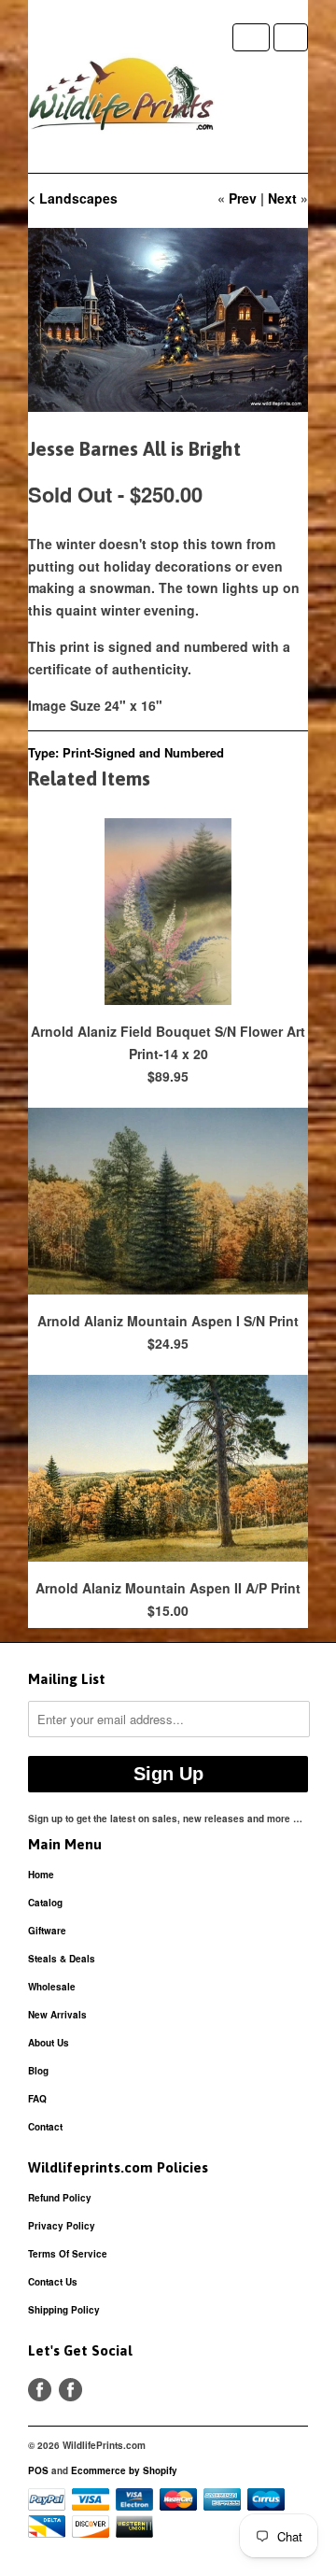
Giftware (47, 1931)
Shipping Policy (64, 2310)
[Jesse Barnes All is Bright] (168, 320)
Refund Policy (60, 2198)
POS (38, 2470)
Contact (45, 2127)
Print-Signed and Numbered (143, 752)
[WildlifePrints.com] (121, 98)
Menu (251, 37)
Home (41, 1875)
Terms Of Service (68, 2254)
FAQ (37, 2099)
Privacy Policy (62, 2226)
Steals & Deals (62, 1959)
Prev (243, 198)
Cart (291, 37)
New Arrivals (57, 2015)
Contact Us (53, 2282)
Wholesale (52, 1987)
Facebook (40, 2390)
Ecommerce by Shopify (124, 2470)
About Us (49, 2043)
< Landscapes (73, 198)
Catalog (45, 1903)
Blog (38, 2071)
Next (282, 198)
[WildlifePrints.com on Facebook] (70, 2390)
